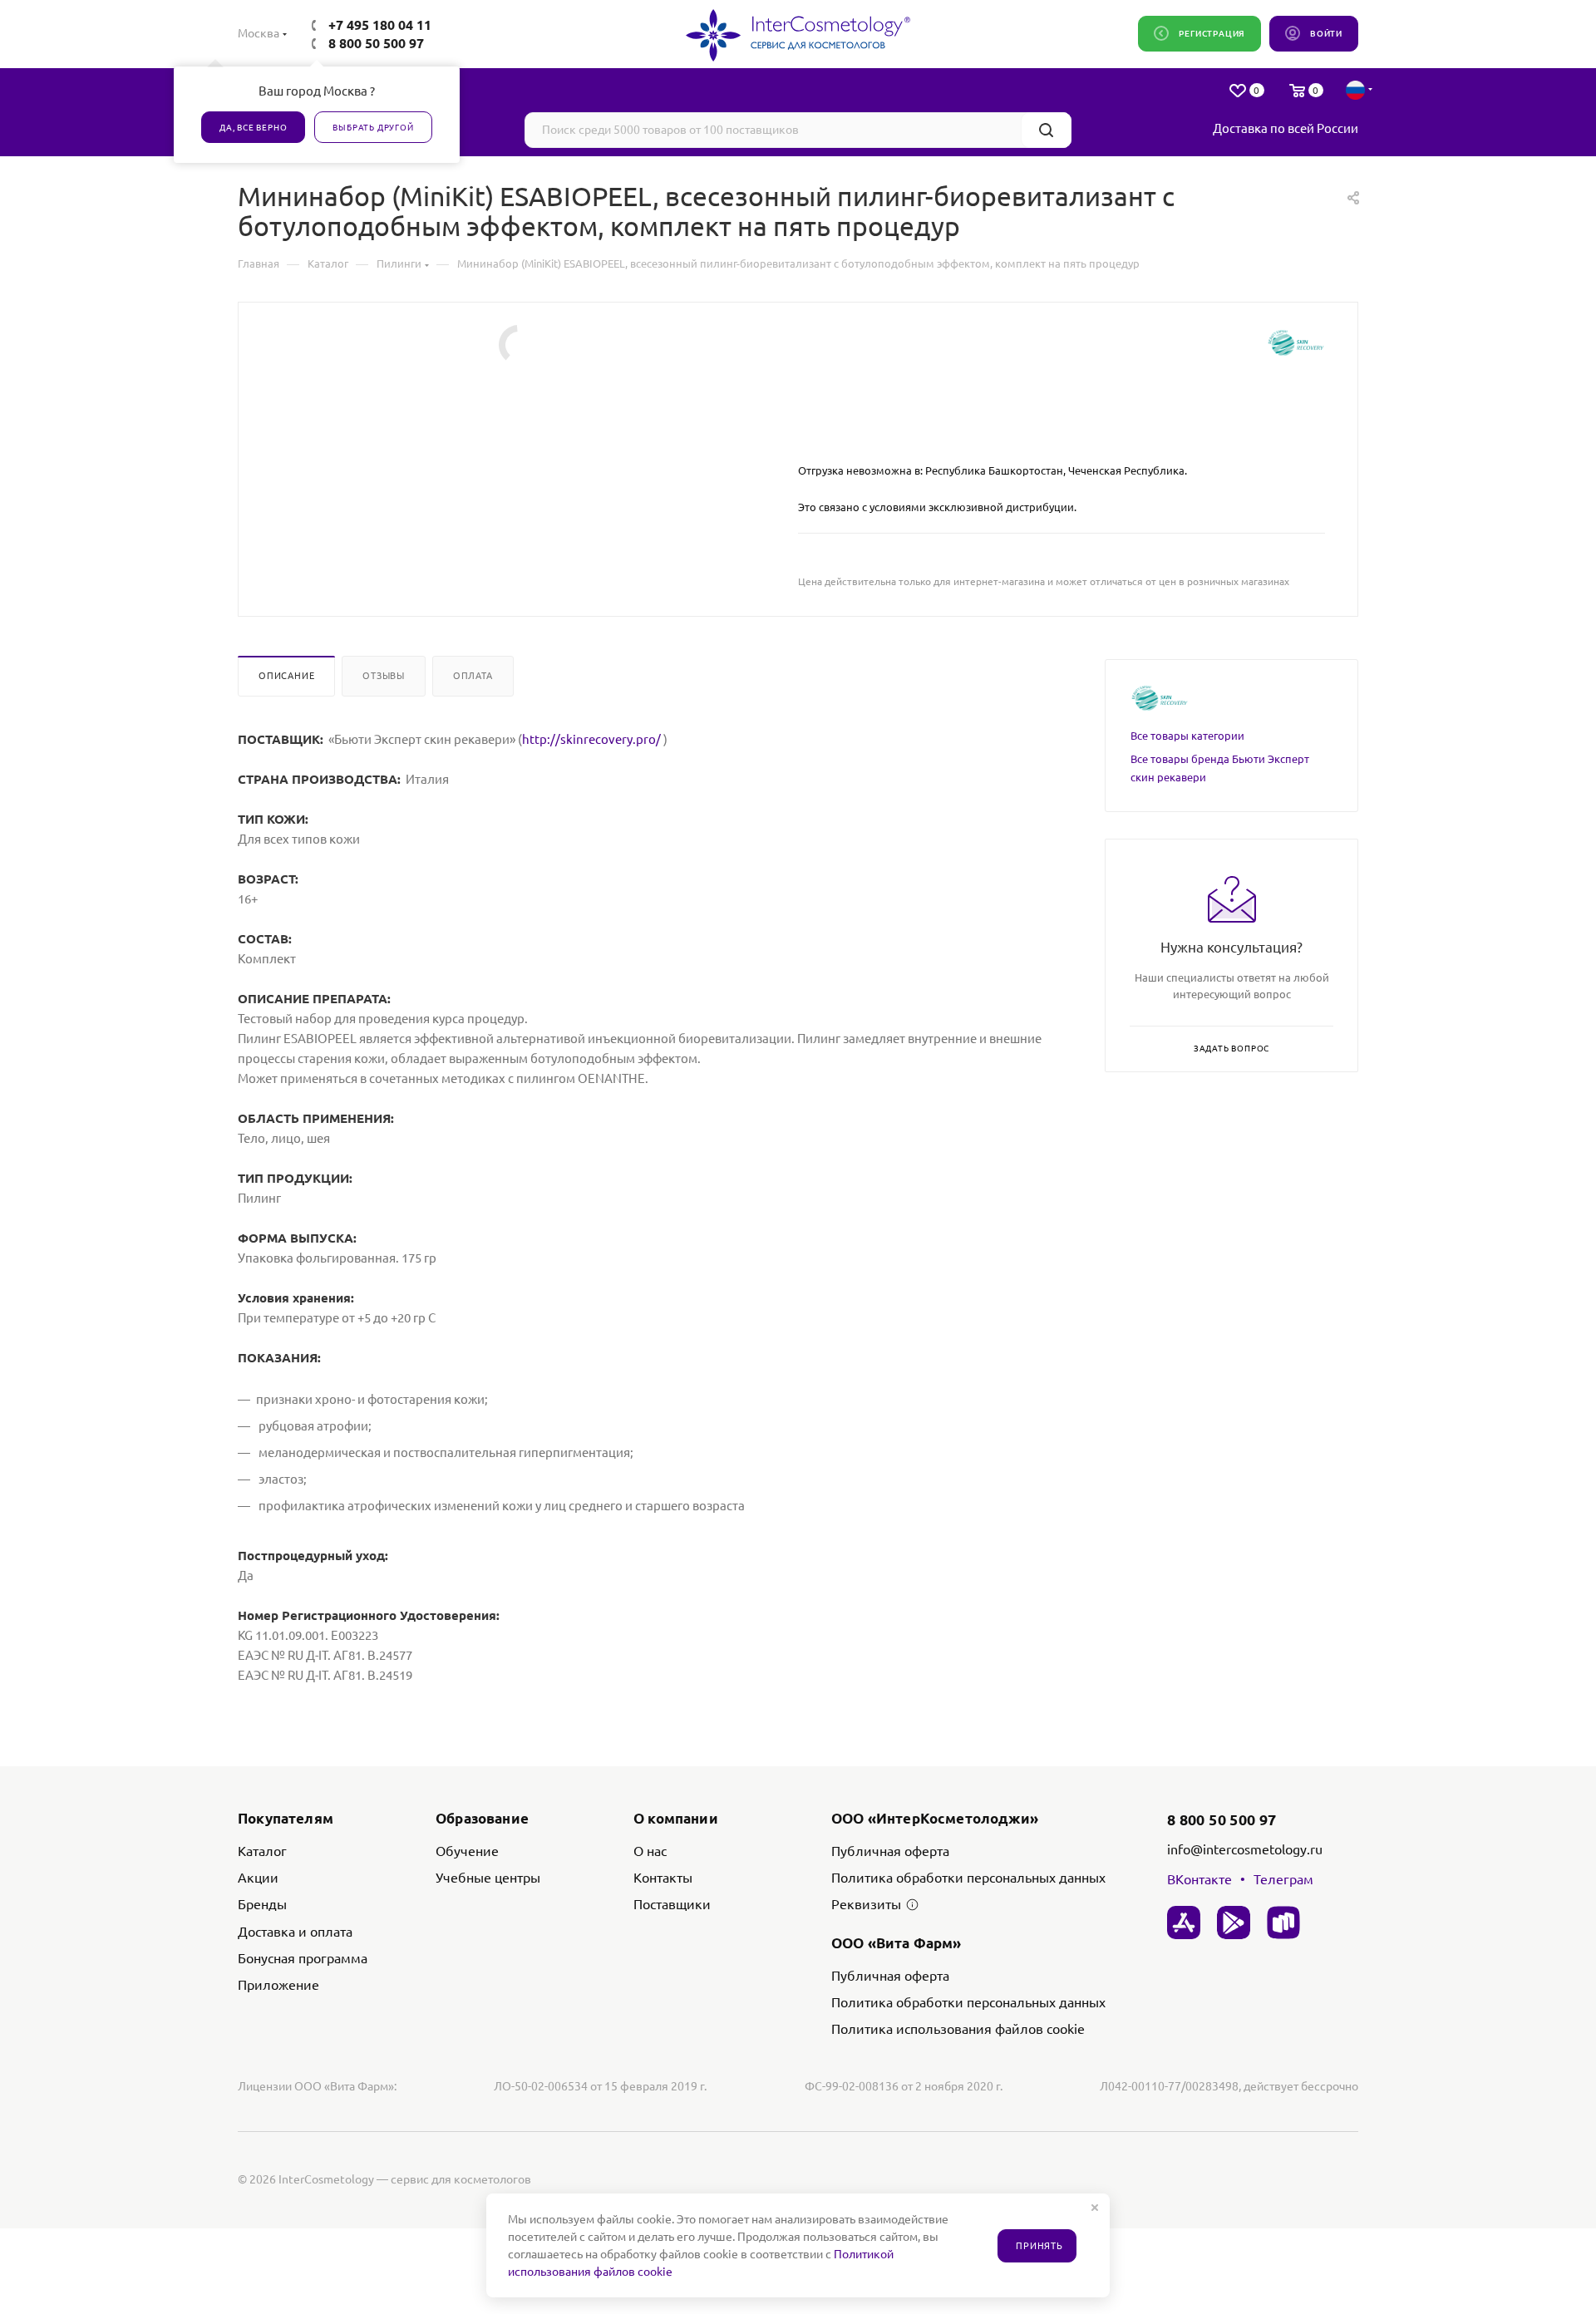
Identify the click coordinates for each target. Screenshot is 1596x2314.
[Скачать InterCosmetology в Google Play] (1234, 1923)
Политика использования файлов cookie (958, 2029)
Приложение (278, 1985)
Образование (482, 1818)
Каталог (262, 1851)
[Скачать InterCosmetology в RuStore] (1283, 1923)
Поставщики (672, 1904)
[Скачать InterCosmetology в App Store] (1184, 1923)
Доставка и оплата (295, 1932)
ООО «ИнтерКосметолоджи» (935, 1818)
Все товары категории (1187, 736)
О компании (676, 1818)
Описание (286, 676)
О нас (650, 1851)
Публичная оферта (890, 1851)
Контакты (663, 1878)
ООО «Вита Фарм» (897, 1943)
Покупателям (286, 1818)
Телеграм (1283, 1879)
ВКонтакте (1199, 1879)
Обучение (467, 1851)
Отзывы (384, 676)
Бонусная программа (303, 1958)
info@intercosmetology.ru (1245, 1849)
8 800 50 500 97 (376, 43)
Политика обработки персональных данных (968, 1878)
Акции (258, 1878)
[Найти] (1046, 130)
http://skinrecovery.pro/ (593, 739)
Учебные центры (488, 1878)
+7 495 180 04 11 (380, 25)
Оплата (473, 676)
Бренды (262, 1904)
